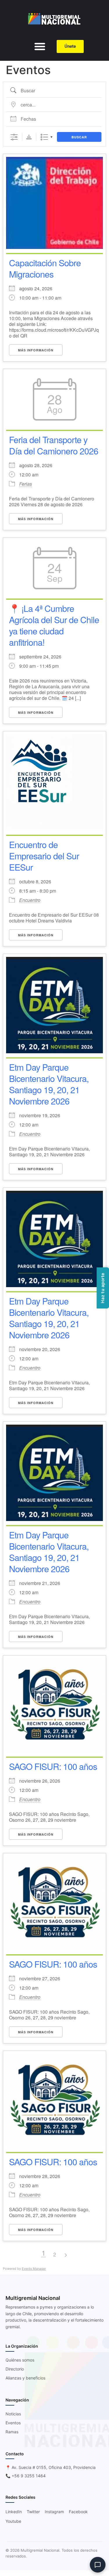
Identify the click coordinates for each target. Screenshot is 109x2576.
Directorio (15, 2369)
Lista (44, 137)
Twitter (33, 2512)
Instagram (54, 2512)
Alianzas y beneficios (25, 2378)
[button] (40, 46)
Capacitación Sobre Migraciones (45, 268)
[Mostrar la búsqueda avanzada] (14, 137)
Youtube (13, 2521)
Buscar (79, 137)
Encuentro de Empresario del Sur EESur (44, 856)
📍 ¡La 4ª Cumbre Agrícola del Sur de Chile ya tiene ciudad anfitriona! (54, 625)
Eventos (13, 2423)
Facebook (78, 2512)
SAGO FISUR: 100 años (54, 1766)
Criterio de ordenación (29, 137)
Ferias (26, 484)
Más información (36, 350)
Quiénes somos (20, 2360)
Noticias (13, 2414)
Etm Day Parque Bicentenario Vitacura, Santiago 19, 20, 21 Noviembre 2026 (49, 1084)
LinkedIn (14, 2512)
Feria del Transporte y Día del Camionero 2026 (54, 445)
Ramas (12, 2432)
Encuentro (30, 900)
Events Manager (34, 2269)
